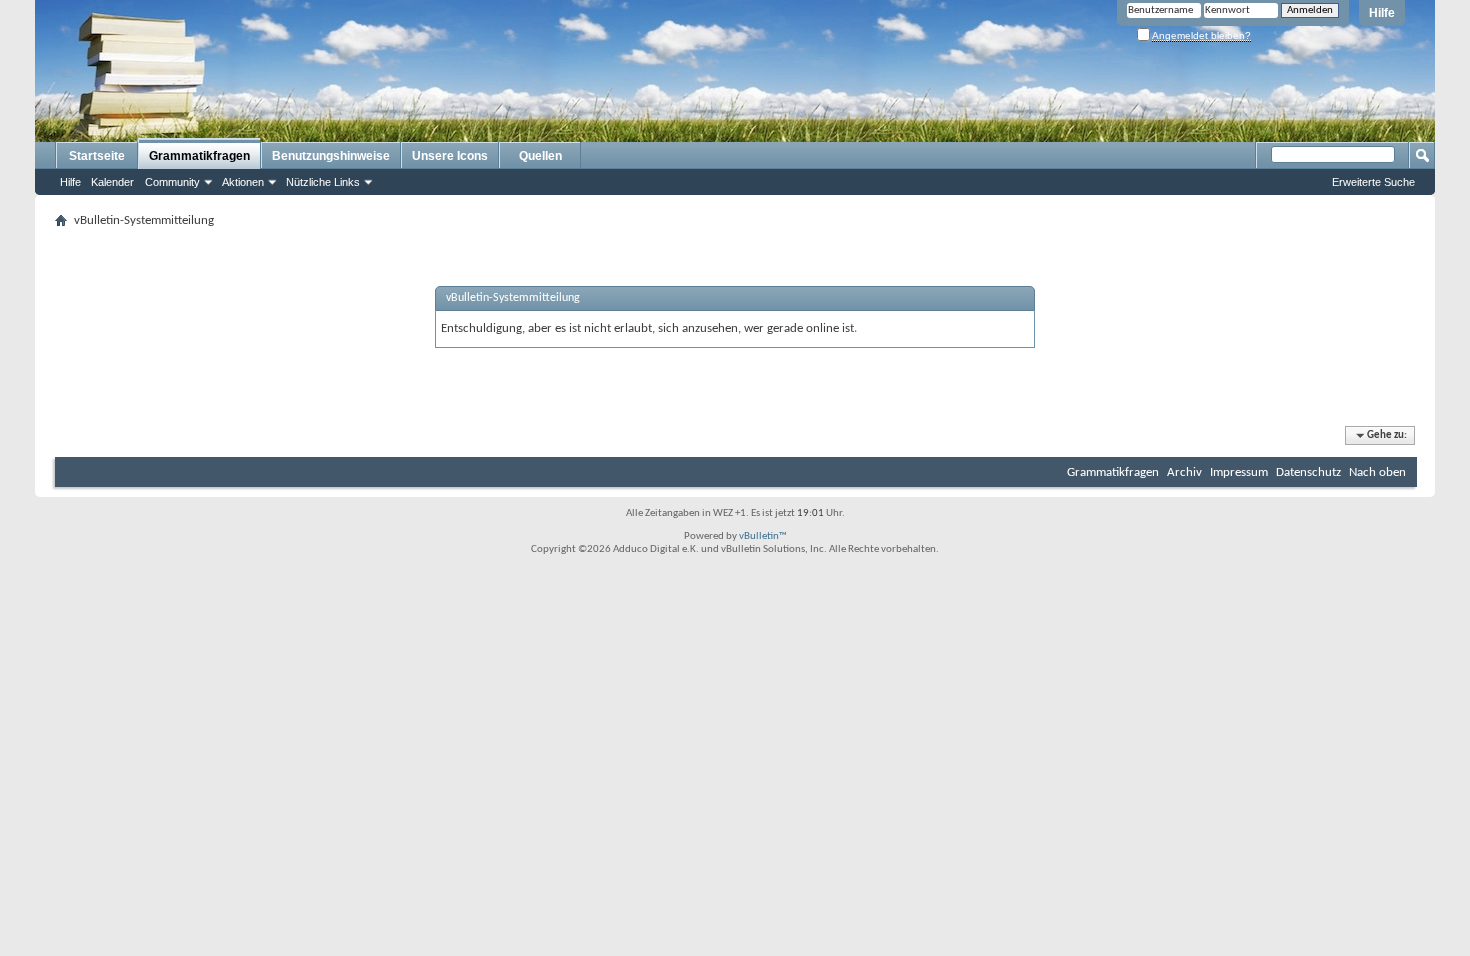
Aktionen (243, 182)
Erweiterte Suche (1373, 182)
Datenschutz (1308, 472)
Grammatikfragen (199, 156)
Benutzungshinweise (331, 156)
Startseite (97, 156)
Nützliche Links (323, 182)
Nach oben (1377, 472)
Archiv (1184, 472)
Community (172, 182)
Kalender (112, 182)
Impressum (1239, 472)
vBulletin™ (763, 536)
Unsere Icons (450, 156)
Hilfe (1382, 13)
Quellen (540, 156)
